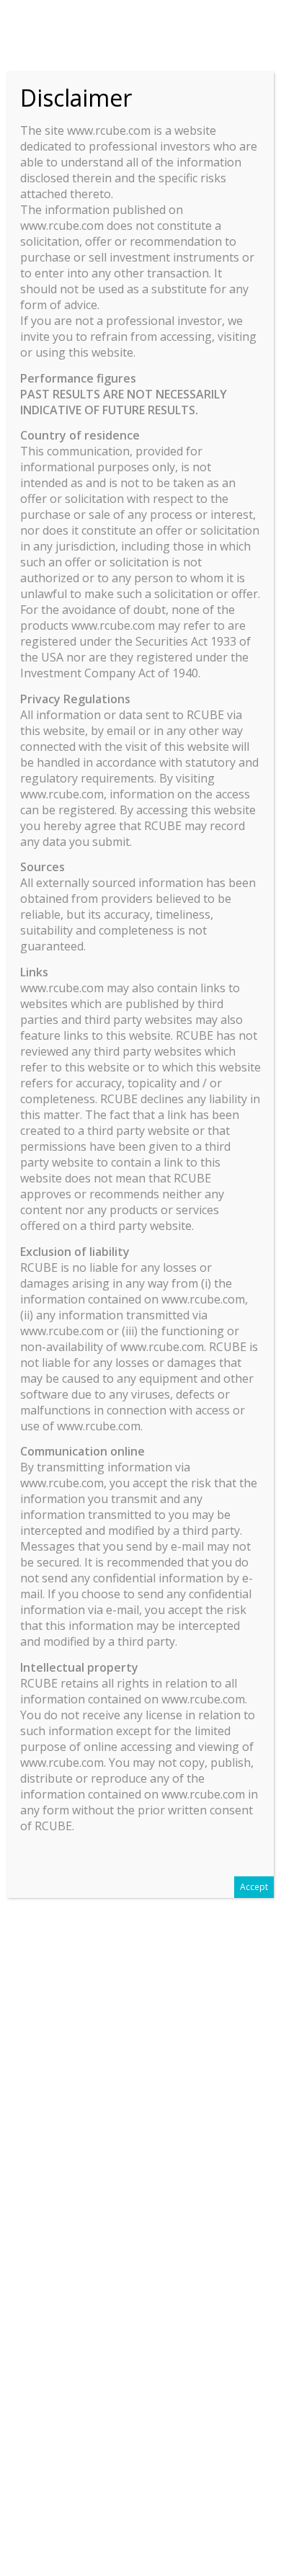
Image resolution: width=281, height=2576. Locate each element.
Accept (254, 1887)
